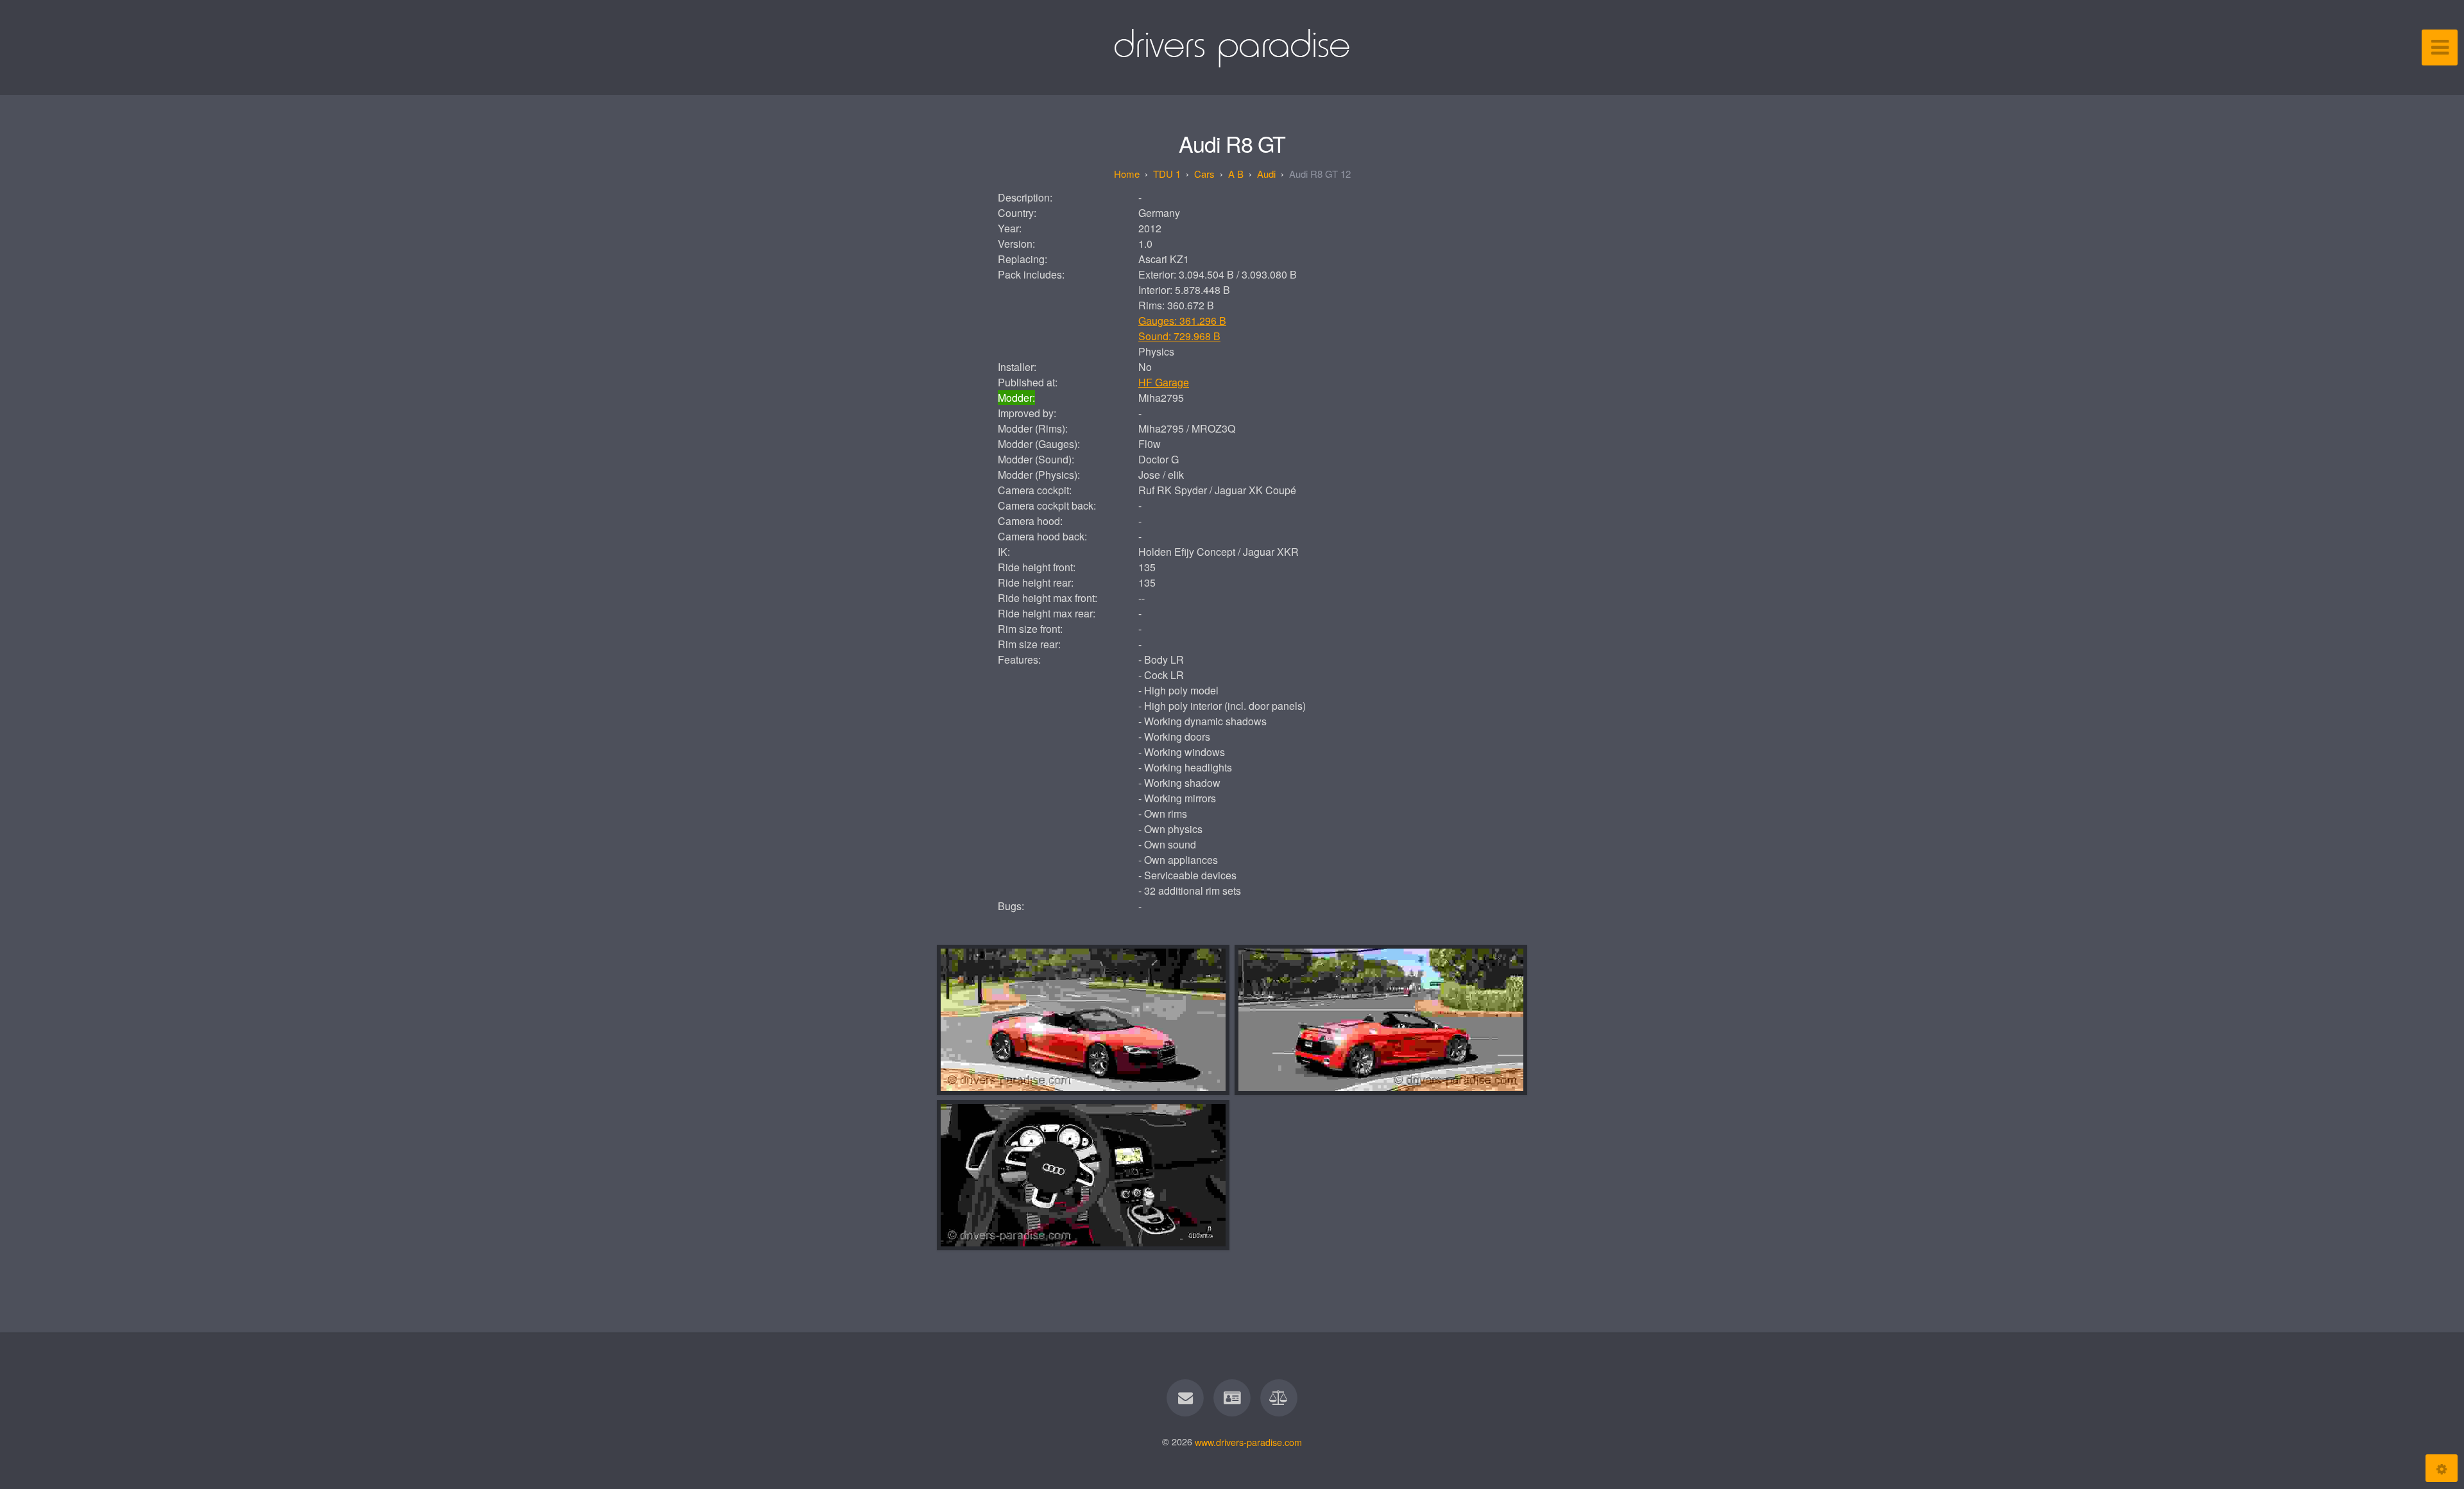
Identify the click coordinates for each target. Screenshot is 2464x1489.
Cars (1204, 174)
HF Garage (1164, 382)
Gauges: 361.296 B (1182, 321)
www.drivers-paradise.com (1248, 1441)
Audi (1266, 174)
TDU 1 (1167, 174)
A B (1236, 174)
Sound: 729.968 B (1179, 336)
